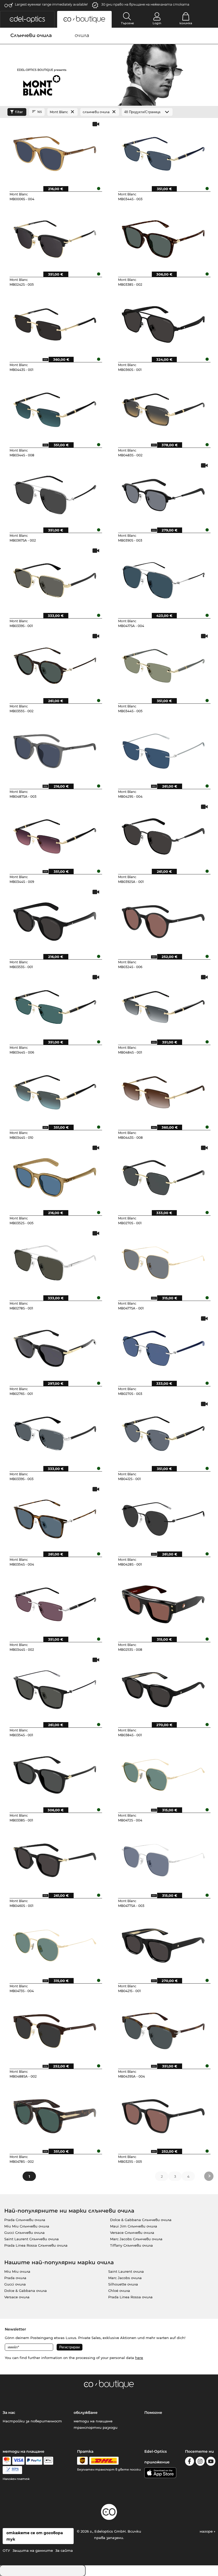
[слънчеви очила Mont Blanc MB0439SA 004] (163, 2029)
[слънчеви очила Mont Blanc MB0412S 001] (163, 1432)
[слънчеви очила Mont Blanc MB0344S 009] (55, 834)
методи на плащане (93, 2421)
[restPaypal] (34, 2461)
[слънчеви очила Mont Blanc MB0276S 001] (55, 1346)
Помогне (153, 2413)
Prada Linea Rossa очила (130, 2297)
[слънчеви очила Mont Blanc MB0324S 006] (163, 920)
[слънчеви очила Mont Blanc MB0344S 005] (163, 664)
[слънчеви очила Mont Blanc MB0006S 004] (55, 152)
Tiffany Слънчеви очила (131, 2245)
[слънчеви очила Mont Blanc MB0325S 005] (163, 2114)
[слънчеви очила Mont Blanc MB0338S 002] (163, 237)
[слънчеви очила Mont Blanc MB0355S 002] (55, 664)
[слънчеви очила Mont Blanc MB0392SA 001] (163, 834)
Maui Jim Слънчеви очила (134, 2226)
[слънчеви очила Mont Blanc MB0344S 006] (55, 1005)
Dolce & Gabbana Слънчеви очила (141, 2220)
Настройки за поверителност (32, 2421)
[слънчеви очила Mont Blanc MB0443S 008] (163, 1090)
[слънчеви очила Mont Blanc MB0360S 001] (163, 322)
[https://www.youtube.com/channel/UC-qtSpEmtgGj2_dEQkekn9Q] (211, 2462)
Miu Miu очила (17, 2271)
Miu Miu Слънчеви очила (27, 2226)
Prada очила (15, 2278)
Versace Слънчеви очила (132, 2233)
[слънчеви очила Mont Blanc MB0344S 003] (163, 152)
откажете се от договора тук (35, 2536)
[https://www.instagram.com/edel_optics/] (200, 2462)
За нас (9, 2413)
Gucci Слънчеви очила (24, 2233)
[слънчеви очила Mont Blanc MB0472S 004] (163, 1773)
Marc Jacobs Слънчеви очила (136, 2239)
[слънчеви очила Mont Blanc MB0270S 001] (163, 1176)
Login (157, 23)
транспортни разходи (96, 2427)
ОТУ (6, 2550)
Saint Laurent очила (126, 2271)
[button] (27, 19)
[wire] (12, 2470)
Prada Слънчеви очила (25, 2220)
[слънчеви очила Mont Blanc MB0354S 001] (55, 1688)
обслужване (86, 2413)
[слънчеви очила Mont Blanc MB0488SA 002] (55, 2029)
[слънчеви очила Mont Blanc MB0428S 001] (163, 1517)
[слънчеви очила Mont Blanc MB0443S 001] (55, 322)
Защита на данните (33, 2550)
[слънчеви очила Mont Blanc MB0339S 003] (55, 1432)
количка (186, 23)
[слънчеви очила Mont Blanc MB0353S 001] (55, 920)
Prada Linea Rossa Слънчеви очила (36, 2245)
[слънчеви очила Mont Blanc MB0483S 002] (163, 408)
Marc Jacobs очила (125, 2278)
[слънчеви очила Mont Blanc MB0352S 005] (55, 1176)
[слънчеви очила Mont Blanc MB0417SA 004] (163, 578)
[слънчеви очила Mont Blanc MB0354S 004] (55, 1517)
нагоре (207, 2531)
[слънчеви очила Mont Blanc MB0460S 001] (55, 1858)
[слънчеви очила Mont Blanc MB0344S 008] (55, 408)
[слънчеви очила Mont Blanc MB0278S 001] (55, 1261)
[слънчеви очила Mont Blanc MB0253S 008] (163, 1602)
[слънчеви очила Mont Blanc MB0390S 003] (163, 493)
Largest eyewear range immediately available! (51, 4)
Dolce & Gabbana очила (26, 2291)
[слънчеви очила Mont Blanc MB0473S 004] (55, 1944)
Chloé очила (119, 2291)
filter (19, 112)
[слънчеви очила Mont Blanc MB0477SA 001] (163, 1261)
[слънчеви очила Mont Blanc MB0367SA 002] (55, 493)
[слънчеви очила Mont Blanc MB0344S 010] (55, 1090)
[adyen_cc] (7, 2461)
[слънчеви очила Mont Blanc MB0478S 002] (55, 2114)
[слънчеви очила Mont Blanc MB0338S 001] (55, 1773)
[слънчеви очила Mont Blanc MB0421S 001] (163, 1944)
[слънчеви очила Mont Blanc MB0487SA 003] (55, 749)
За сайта (64, 2550)
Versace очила (17, 2297)
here (139, 2358)
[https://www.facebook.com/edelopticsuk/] (190, 2462)
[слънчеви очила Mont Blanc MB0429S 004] (163, 749)
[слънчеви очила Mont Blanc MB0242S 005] (55, 237)
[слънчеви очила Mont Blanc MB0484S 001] (163, 1005)
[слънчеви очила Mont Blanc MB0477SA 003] (163, 1858)
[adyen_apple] (48, 2461)
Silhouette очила (123, 2284)
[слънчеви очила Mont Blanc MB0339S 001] (55, 578)
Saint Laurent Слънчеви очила (32, 2239)
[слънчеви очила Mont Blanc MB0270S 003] (163, 1346)
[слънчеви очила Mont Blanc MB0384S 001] (163, 1688)
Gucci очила (15, 2284)
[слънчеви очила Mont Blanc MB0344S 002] (55, 1602)
